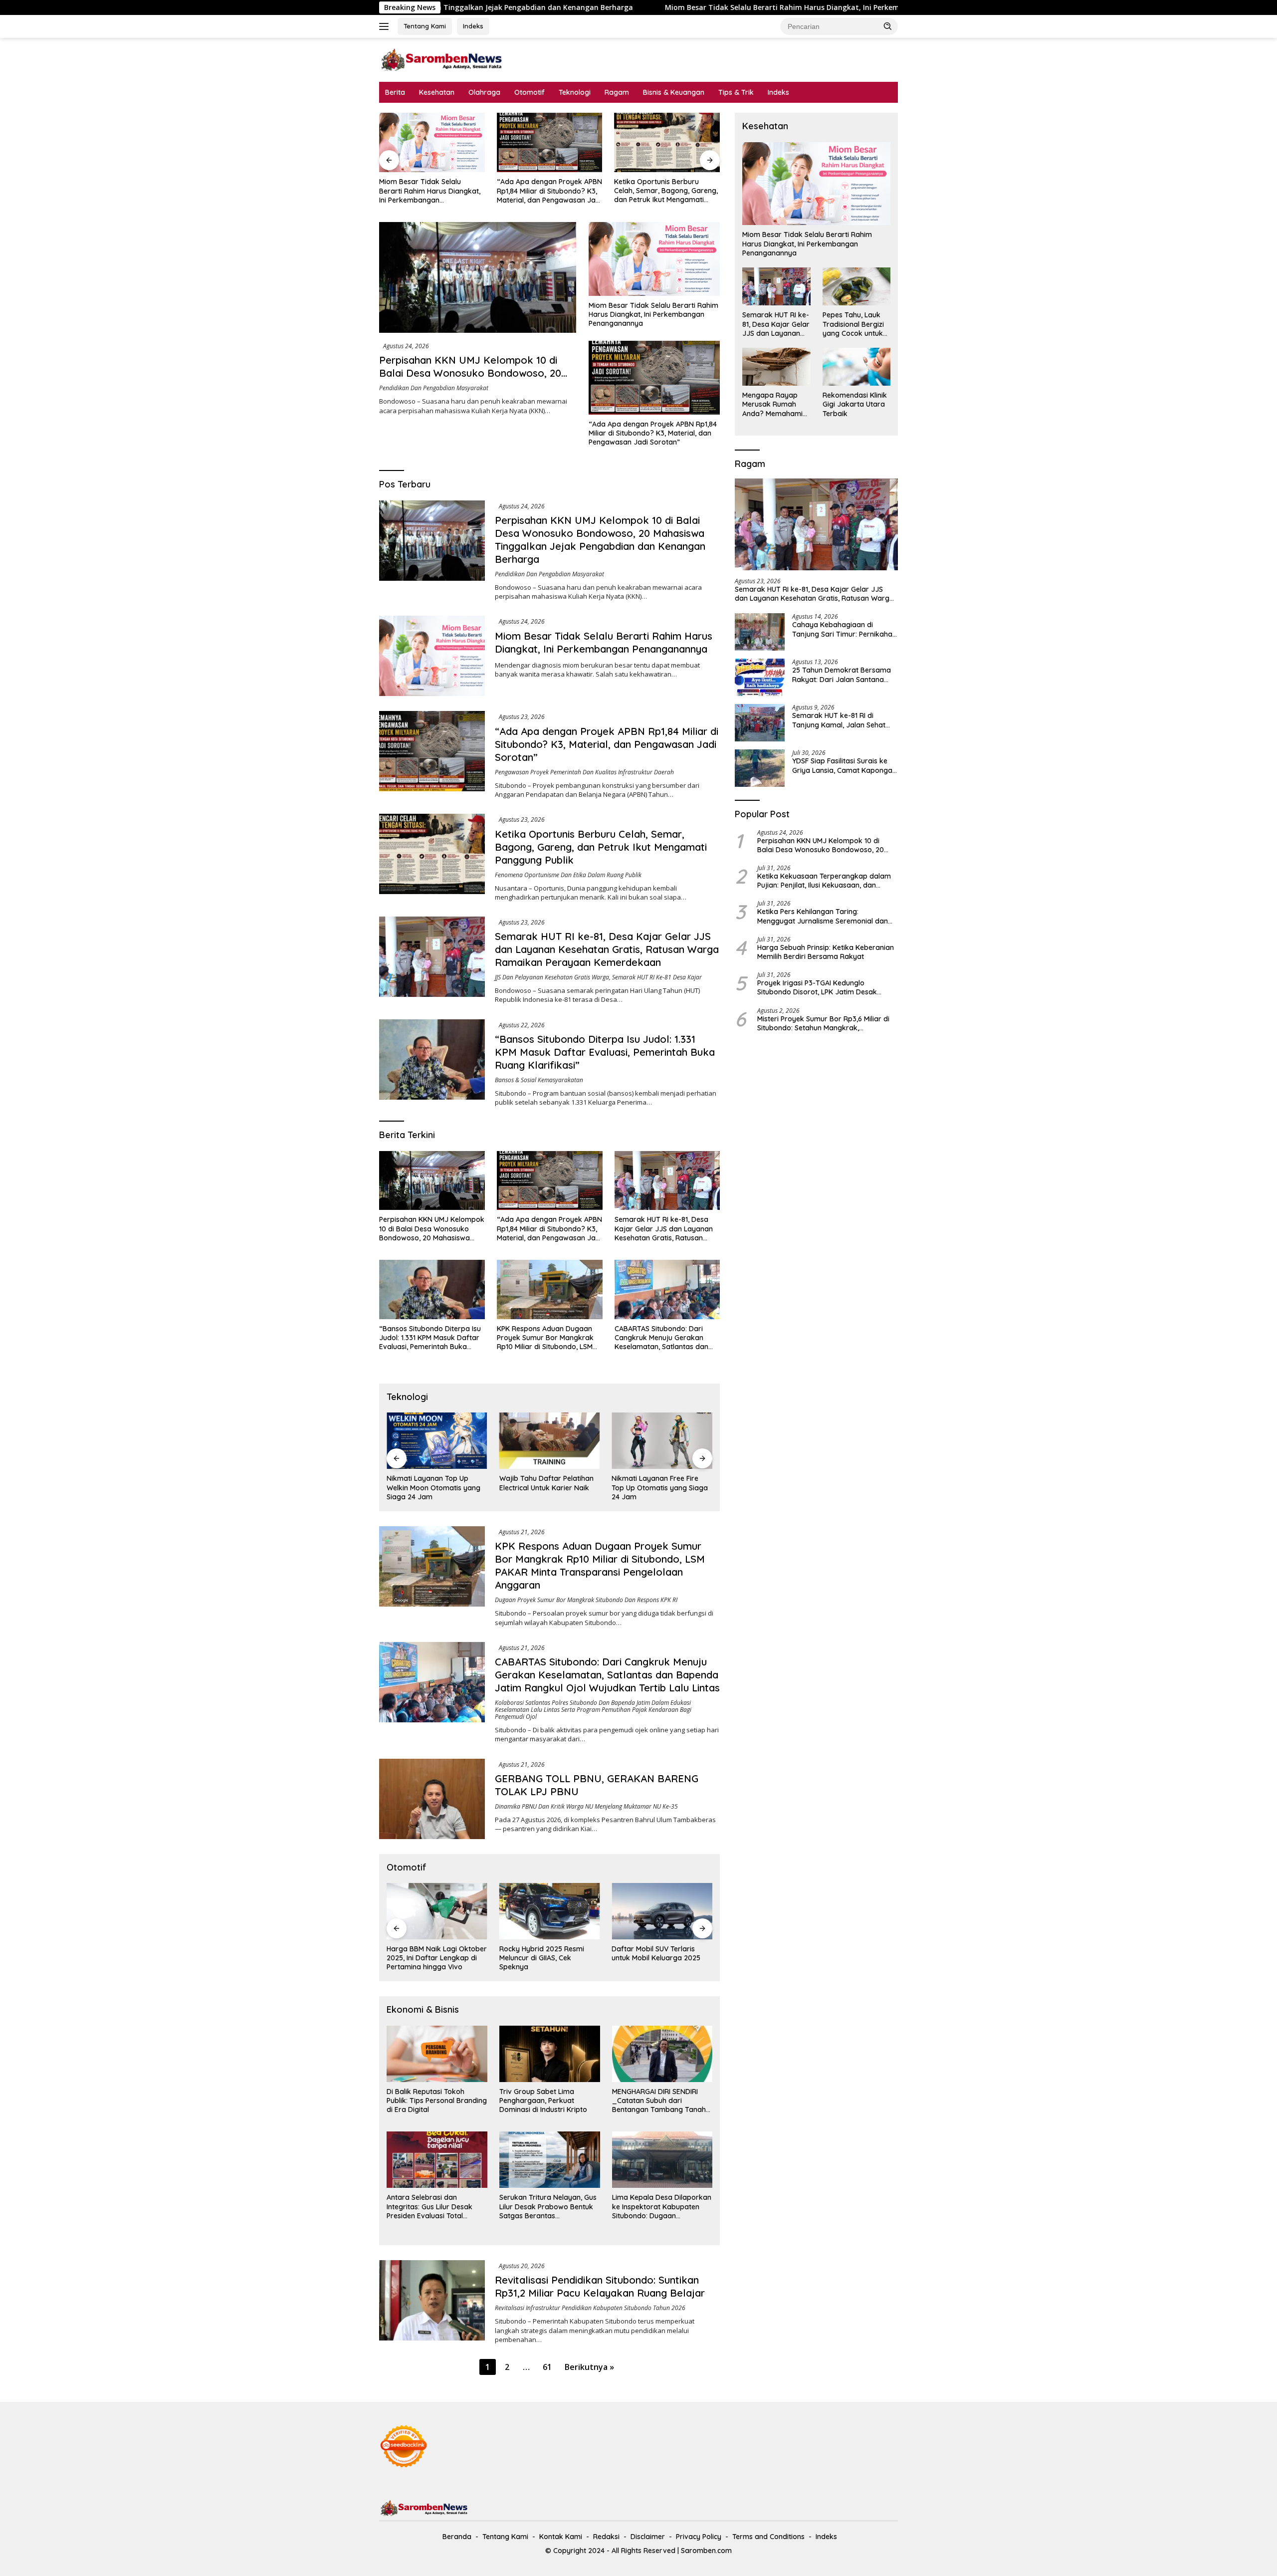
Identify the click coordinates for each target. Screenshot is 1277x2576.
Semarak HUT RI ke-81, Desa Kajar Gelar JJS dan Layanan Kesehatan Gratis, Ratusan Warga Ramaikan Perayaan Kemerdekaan (663, 191)
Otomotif (530, 92)
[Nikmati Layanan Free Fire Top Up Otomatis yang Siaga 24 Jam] (550, 1441)
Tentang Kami (425, 26)
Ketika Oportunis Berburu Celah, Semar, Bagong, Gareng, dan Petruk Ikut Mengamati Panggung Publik (549, 191)
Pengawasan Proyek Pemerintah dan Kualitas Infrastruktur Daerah (584, 772)
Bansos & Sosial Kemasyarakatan (539, 1080)
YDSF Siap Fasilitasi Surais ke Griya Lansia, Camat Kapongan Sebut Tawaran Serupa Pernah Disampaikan (844, 765)
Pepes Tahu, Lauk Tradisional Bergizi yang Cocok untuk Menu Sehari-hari (853, 324)
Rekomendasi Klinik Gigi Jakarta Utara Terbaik (855, 404)
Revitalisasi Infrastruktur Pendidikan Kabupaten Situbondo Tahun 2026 (590, 2308)
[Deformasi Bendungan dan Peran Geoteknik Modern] (662, 1441)
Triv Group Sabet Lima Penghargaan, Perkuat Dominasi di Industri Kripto (543, 2101)
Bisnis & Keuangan (674, 92)
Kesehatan (437, 92)
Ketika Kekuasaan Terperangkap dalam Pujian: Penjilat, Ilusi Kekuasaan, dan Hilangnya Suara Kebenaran (824, 881)
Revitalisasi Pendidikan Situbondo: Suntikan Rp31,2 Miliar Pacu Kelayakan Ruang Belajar (600, 2286)
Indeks (473, 26)
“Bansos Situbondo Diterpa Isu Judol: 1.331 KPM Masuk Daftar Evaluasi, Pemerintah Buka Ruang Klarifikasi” (605, 1052)
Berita (395, 92)
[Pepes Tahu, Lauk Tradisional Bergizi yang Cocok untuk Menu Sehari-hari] (856, 286)
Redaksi (606, 2537)
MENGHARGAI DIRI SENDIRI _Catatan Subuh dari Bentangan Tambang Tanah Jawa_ (659, 2101)
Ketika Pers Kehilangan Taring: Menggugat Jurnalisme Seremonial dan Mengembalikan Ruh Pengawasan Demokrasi (823, 916)
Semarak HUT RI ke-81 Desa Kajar (657, 977)
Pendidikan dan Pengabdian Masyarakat (434, 388)
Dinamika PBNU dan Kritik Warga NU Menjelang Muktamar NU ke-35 (586, 1806)
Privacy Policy (699, 2537)
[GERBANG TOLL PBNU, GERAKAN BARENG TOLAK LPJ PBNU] (432, 1799)
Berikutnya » (589, 2367)
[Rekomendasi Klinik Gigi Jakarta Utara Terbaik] (856, 367)
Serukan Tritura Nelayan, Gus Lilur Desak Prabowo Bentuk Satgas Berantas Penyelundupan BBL (548, 2207)
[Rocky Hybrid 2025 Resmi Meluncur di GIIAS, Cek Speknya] (437, 1911)
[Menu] (386, 26)
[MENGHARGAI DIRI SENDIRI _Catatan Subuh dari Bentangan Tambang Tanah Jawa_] (662, 2054)
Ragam (617, 92)
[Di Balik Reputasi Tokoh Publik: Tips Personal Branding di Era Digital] (437, 2054)
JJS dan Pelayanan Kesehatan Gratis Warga (552, 977)
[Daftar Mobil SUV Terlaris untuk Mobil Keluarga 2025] (550, 1911)
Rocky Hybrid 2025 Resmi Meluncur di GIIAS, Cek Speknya (429, 1958)
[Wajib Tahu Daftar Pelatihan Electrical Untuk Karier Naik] (437, 1441)
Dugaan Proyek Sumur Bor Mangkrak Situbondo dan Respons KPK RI (586, 1600)
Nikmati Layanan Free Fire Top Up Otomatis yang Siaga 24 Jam (547, 1487)
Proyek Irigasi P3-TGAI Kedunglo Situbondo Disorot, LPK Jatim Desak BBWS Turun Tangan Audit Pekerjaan (818, 987)
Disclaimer (648, 2537)
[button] (888, 26)
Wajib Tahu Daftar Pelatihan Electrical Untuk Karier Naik (434, 1483)
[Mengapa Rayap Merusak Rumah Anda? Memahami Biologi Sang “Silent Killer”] (776, 367)
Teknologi (575, 92)
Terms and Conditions (768, 2537)
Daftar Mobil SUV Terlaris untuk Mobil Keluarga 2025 (544, 1953)
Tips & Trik (736, 92)
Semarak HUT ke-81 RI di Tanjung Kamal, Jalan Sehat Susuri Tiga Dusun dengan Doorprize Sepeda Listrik (839, 720)
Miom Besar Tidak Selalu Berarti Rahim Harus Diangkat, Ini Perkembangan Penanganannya (622, 7)
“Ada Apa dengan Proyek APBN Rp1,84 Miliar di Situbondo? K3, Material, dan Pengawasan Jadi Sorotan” (432, 191)
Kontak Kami (561, 2537)
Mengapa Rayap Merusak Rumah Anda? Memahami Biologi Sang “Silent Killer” (774, 404)
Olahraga (484, 92)
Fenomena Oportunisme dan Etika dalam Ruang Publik (568, 875)
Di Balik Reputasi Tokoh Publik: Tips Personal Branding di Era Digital (437, 2101)
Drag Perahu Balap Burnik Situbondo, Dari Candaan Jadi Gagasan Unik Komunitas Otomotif (662, 1958)
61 (547, 2367)
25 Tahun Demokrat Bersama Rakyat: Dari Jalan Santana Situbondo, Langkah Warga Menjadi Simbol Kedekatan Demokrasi (842, 675)
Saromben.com (706, 2551)
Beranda (457, 2537)
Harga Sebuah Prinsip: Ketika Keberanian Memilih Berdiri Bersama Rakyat (826, 952)
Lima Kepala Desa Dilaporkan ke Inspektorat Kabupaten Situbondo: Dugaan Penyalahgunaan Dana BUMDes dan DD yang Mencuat (662, 2207)
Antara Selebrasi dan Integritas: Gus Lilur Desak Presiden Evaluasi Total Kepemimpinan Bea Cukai (429, 2207)
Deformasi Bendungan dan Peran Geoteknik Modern (657, 1483)
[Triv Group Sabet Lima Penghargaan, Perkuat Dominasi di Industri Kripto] (550, 2054)
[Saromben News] (441, 59)
